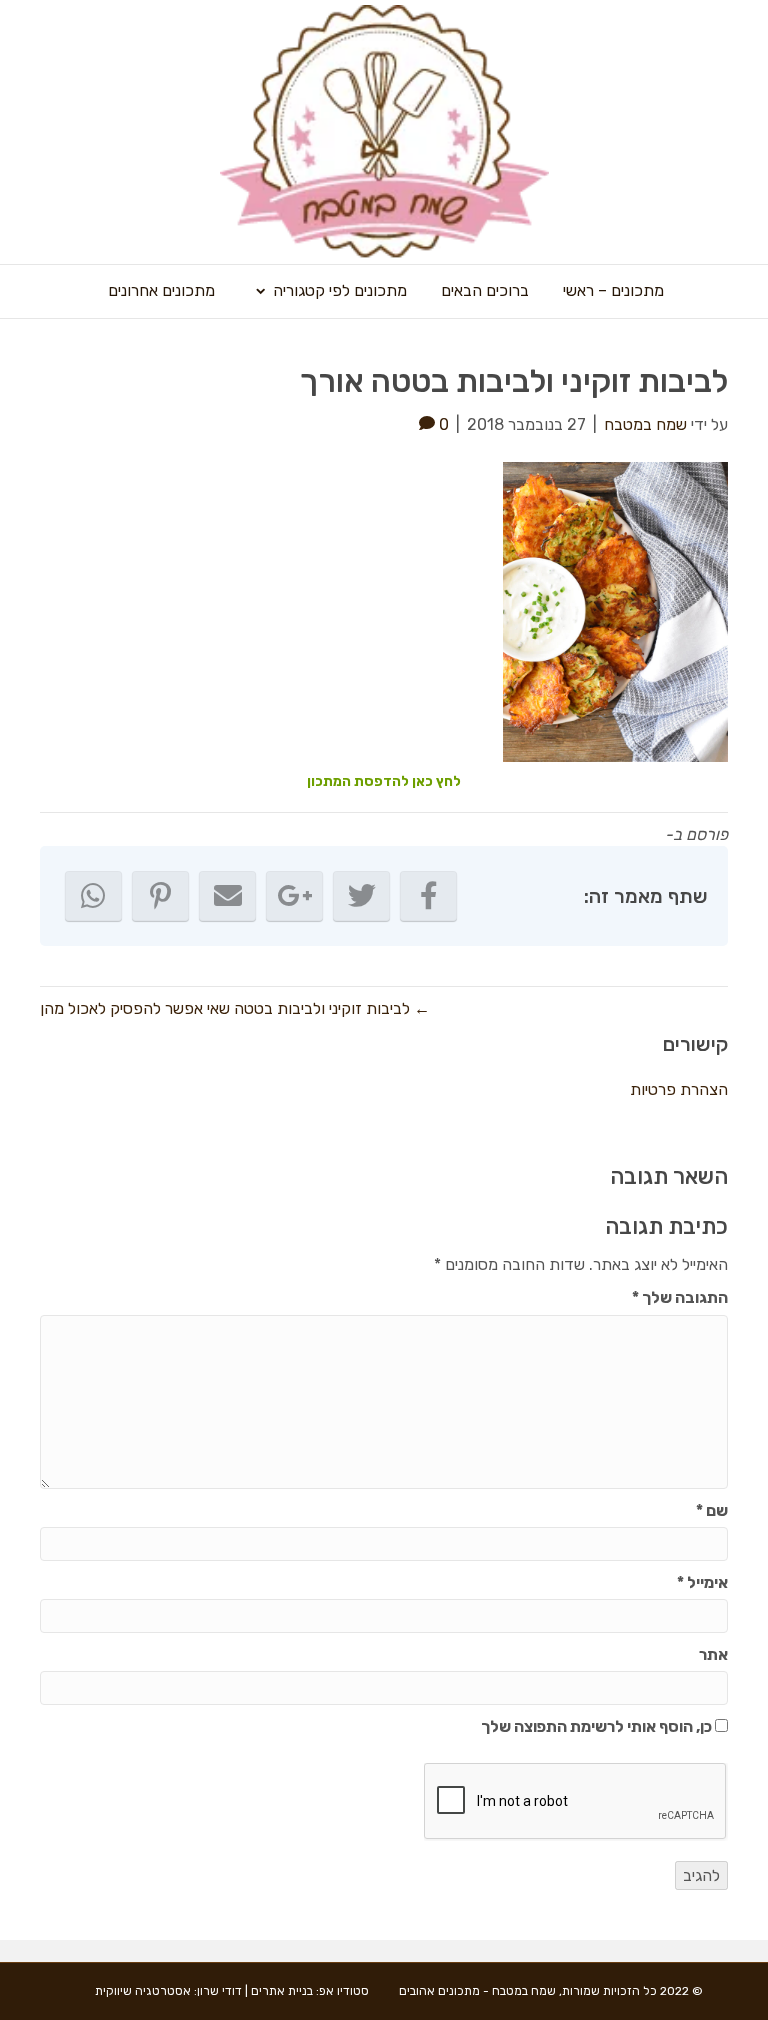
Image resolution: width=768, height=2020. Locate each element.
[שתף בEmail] (227, 896)
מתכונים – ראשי (613, 290)
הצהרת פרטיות (679, 1089)
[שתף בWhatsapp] (93, 896)
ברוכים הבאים (485, 290)
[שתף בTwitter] (361, 896)
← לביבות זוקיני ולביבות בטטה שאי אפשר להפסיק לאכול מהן (235, 1008)
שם (712, 1510)
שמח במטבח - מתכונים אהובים (477, 1991)
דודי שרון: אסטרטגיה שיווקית (168, 1991)
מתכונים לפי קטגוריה (340, 290)
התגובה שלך (680, 1297)
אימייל (702, 1582)
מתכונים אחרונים (161, 290)
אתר (713, 1654)
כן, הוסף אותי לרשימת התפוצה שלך (598, 1726)
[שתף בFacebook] (428, 896)
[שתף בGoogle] (294, 896)
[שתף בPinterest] (160, 896)
